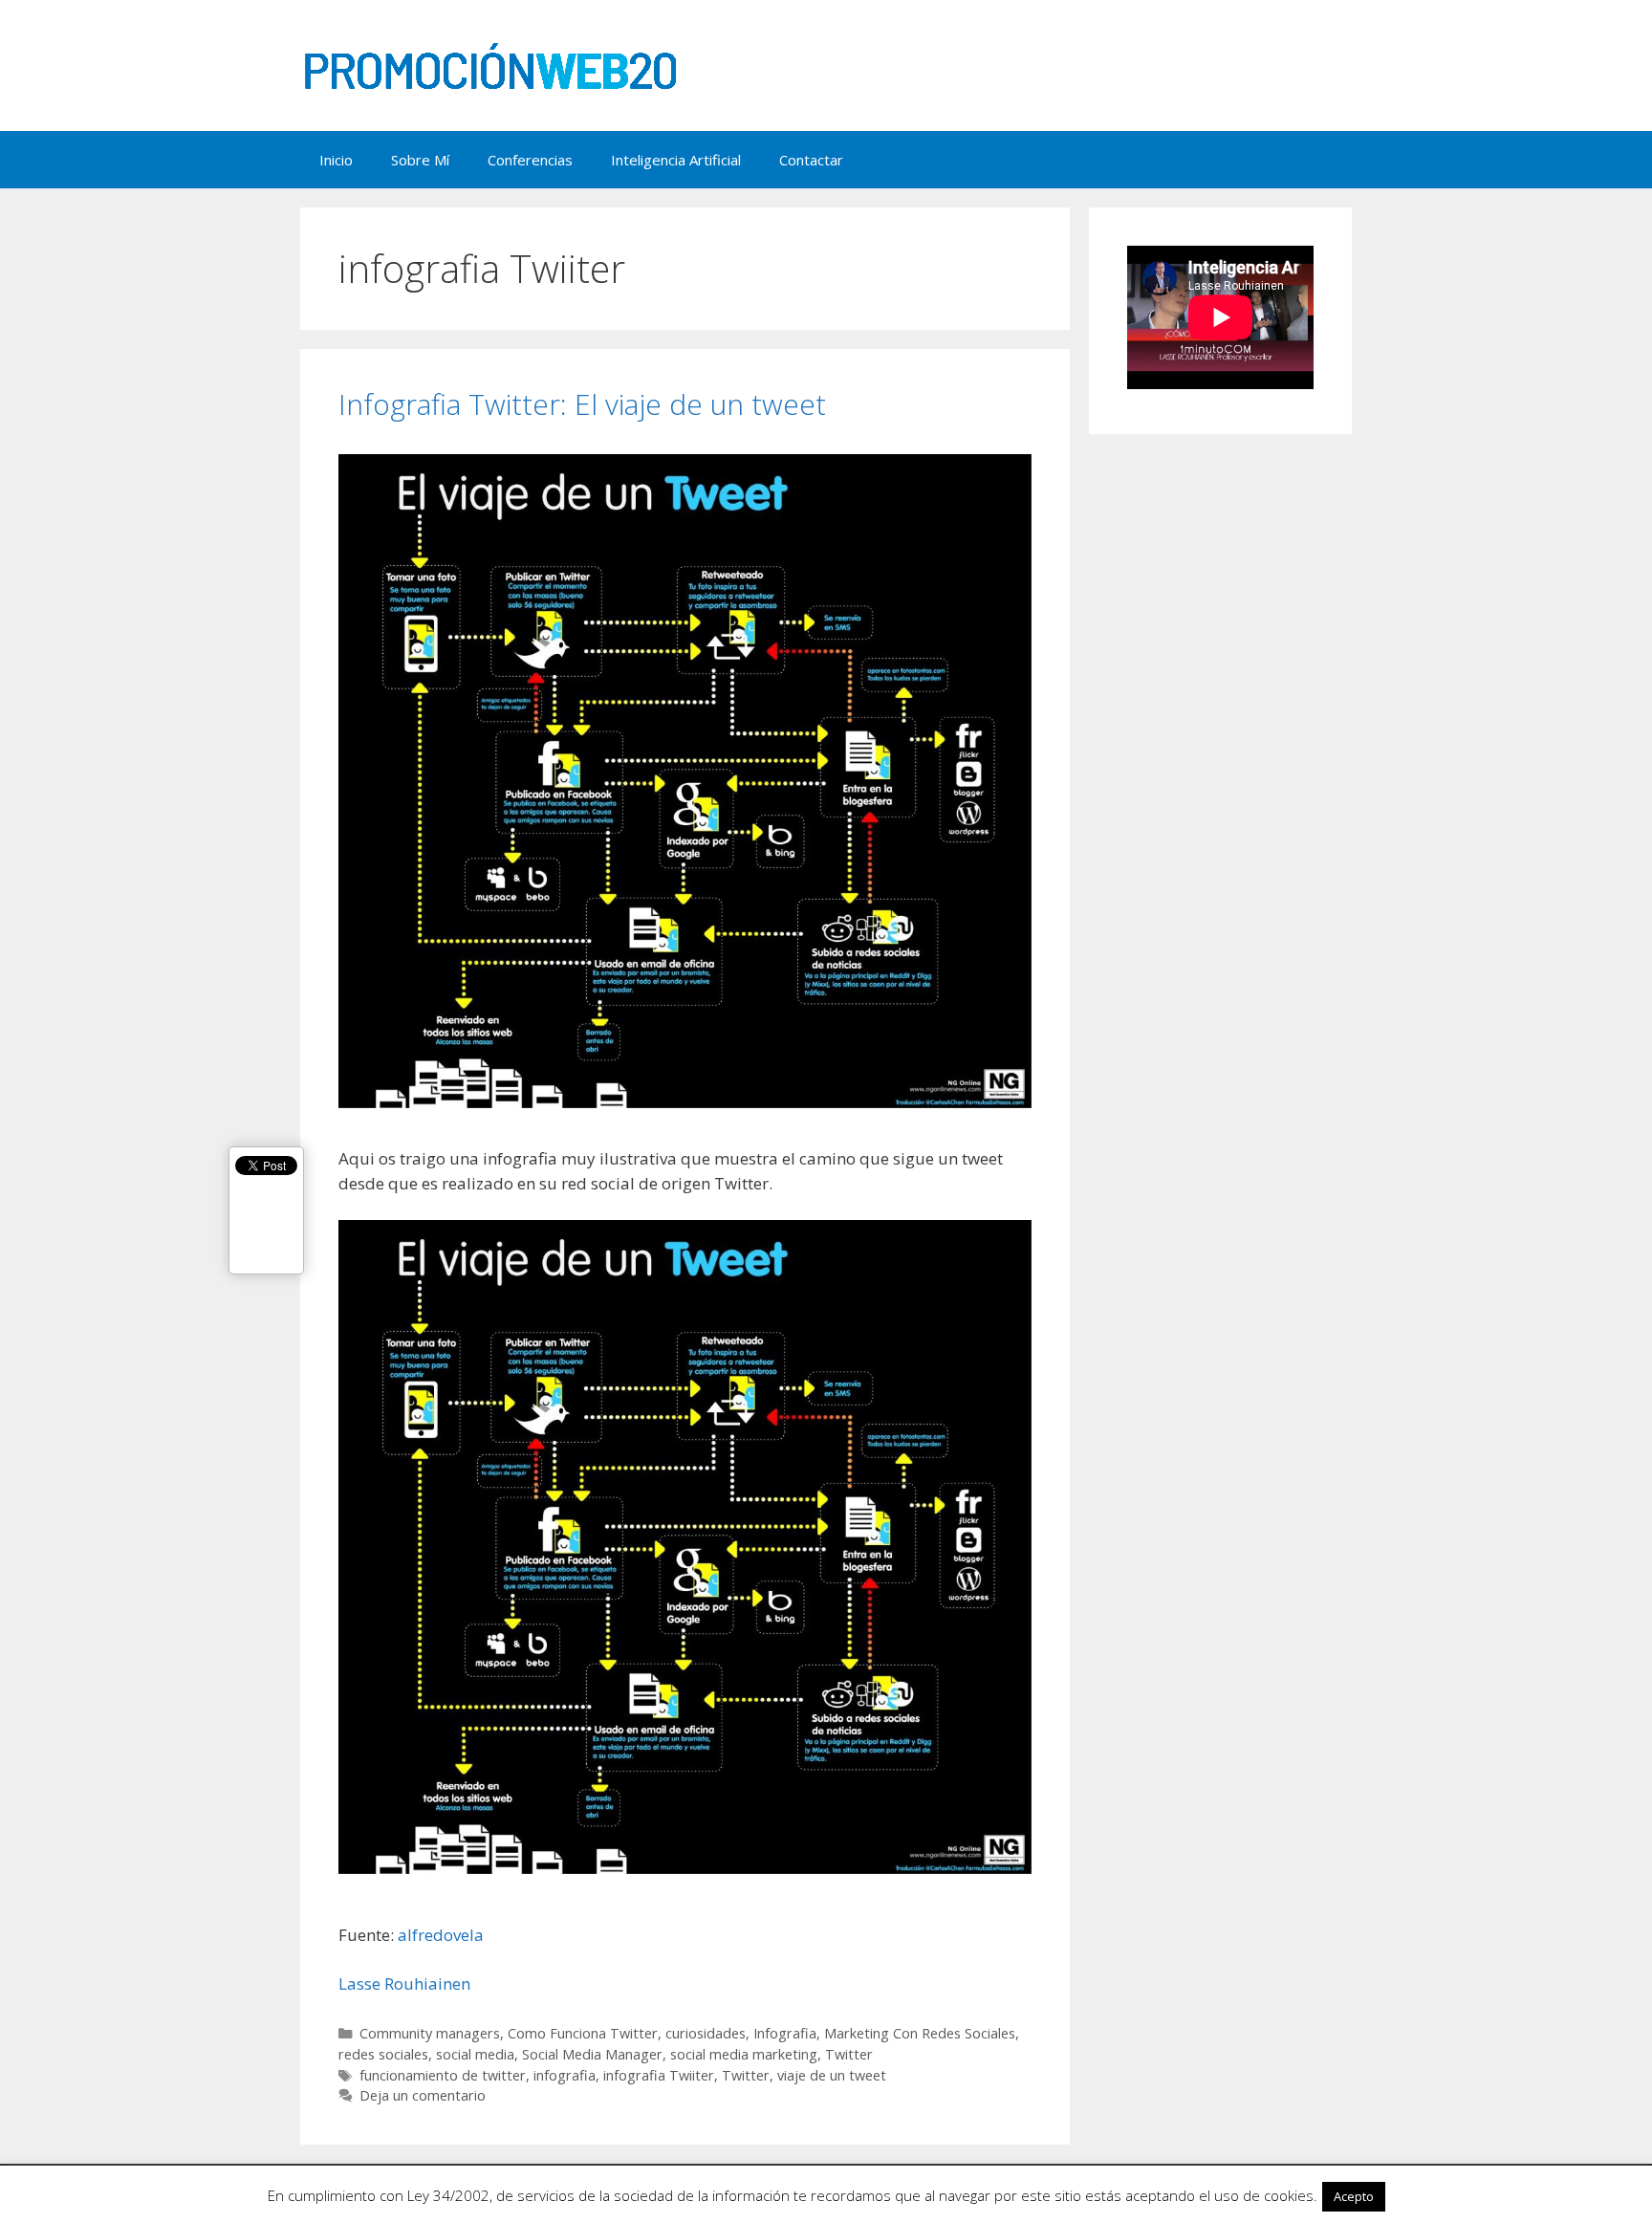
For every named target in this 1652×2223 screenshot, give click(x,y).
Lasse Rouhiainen (404, 1983)
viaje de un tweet (832, 2075)
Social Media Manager (592, 2054)
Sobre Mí (420, 160)
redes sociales (383, 2054)
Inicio (336, 160)
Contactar (811, 160)
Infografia (785, 2033)
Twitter (849, 2054)
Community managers (430, 2033)
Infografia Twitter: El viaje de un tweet (582, 404)
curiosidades (706, 2033)
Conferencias (530, 160)
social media (475, 2054)
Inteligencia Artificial (676, 160)
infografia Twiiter (659, 2075)
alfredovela (441, 1935)
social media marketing (744, 2054)
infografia (565, 2075)
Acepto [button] (1354, 2196)
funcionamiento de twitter (443, 2075)
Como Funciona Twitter (583, 2033)
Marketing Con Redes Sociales (920, 2033)
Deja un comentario (423, 2095)
